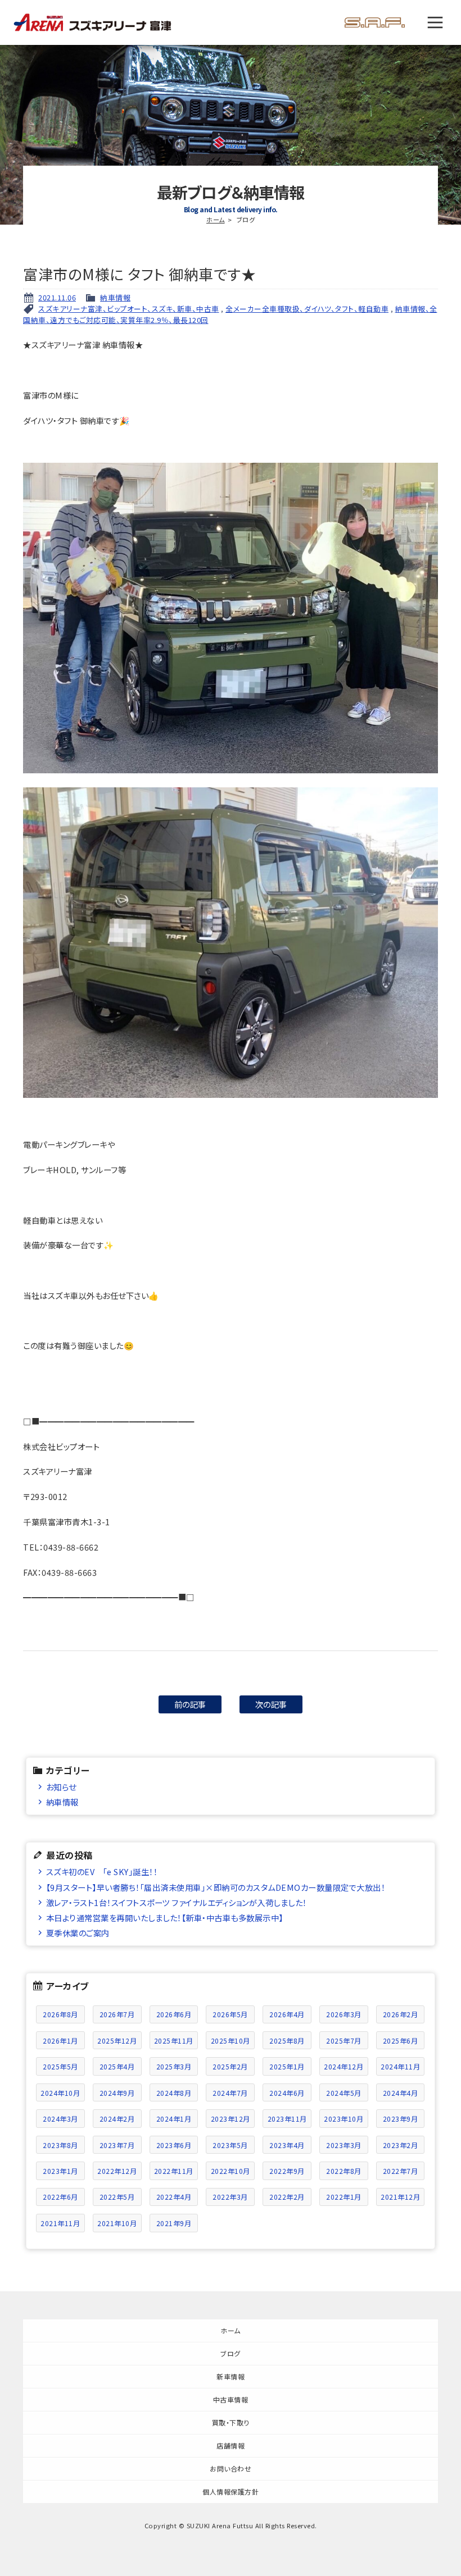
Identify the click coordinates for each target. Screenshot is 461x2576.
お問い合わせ (231, 2468)
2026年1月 (60, 2041)
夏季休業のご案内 (78, 1933)
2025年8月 (287, 2041)
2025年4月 (117, 2066)
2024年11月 (400, 2066)
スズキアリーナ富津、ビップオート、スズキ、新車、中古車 (129, 309)
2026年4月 (287, 2014)
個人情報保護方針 (231, 2491)
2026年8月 (60, 2014)
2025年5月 (60, 2066)
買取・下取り (231, 2422)
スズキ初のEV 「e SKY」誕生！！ (102, 1871)
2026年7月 (117, 2014)
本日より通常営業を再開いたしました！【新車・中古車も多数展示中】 (165, 1918)
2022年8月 (344, 2171)
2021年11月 (60, 2223)
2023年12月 (231, 2119)
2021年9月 (174, 2223)
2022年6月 (60, 2197)
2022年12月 (117, 2171)
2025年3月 (174, 2066)
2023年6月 (174, 2145)
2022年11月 (174, 2171)
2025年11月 (174, 2041)
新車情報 (231, 2376)
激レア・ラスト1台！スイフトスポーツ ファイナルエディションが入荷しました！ (177, 1902)
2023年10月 (344, 2119)
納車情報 (115, 297)
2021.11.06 (57, 297)
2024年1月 (174, 2119)
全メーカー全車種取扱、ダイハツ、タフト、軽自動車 (307, 309)
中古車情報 (231, 2399)
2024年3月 (60, 2119)
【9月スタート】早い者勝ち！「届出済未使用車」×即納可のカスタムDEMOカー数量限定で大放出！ (216, 1887)
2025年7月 (344, 2041)
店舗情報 (231, 2445)
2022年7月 (401, 2171)
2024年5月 (344, 2093)
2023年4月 (287, 2145)
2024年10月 (60, 2093)
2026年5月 (230, 2014)
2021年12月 (400, 2197)
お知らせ (61, 1787)
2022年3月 (230, 2197)
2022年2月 (287, 2197)
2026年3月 (344, 2014)
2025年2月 (230, 2066)
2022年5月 (117, 2197)
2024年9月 (117, 2093)
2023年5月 (230, 2145)
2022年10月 (231, 2171)
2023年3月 (344, 2145)
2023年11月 (287, 2119)
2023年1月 (60, 2171)
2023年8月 (60, 2145)
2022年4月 (174, 2197)
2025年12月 (117, 2041)
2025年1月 (287, 2066)
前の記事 (190, 1704)
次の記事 (271, 1704)
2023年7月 (117, 2145)
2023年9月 (401, 2119)
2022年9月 (287, 2171)
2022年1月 (344, 2197)
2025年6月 (401, 2041)
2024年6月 (287, 2093)
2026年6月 (174, 2014)
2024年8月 (174, 2093)
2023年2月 (401, 2145)
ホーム (216, 220)
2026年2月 (401, 2014)
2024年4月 (401, 2093)
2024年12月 (344, 2066)
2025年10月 (231, 2041)
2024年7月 (230, 2093)
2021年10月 (117, 2223)
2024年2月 (117, 2119)
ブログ (231, 2353)
